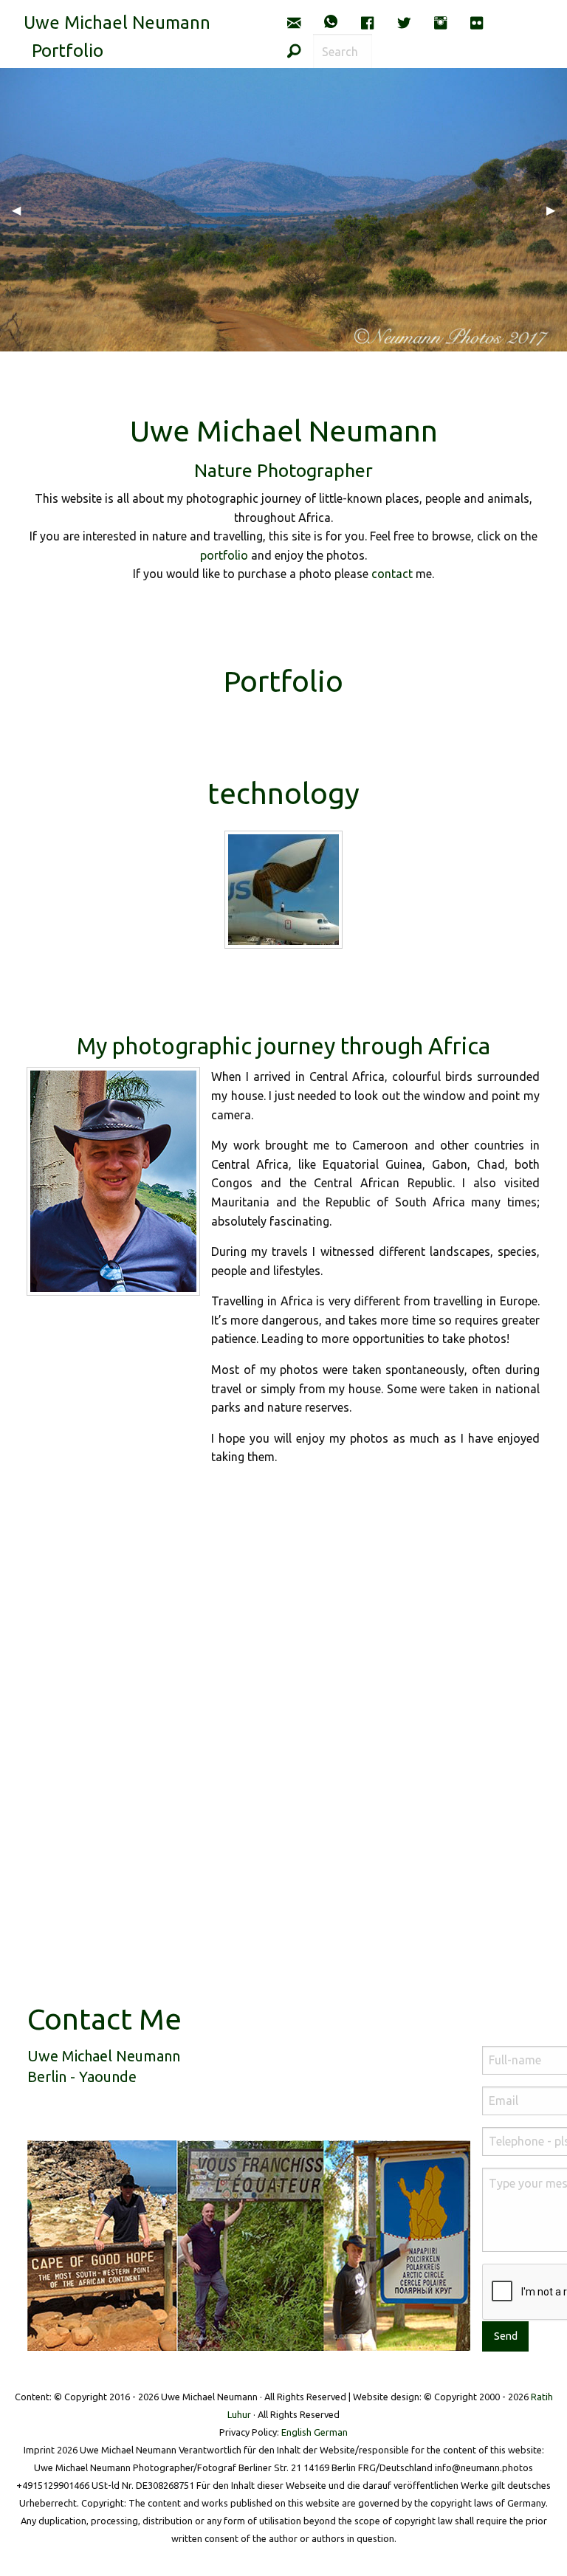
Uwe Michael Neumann (117, 23)
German (331, 2432)
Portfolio (68, 51)
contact (392, 574)
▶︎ (557, 210)
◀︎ (22, 210)
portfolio (224, 555)
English (296, 2432)
